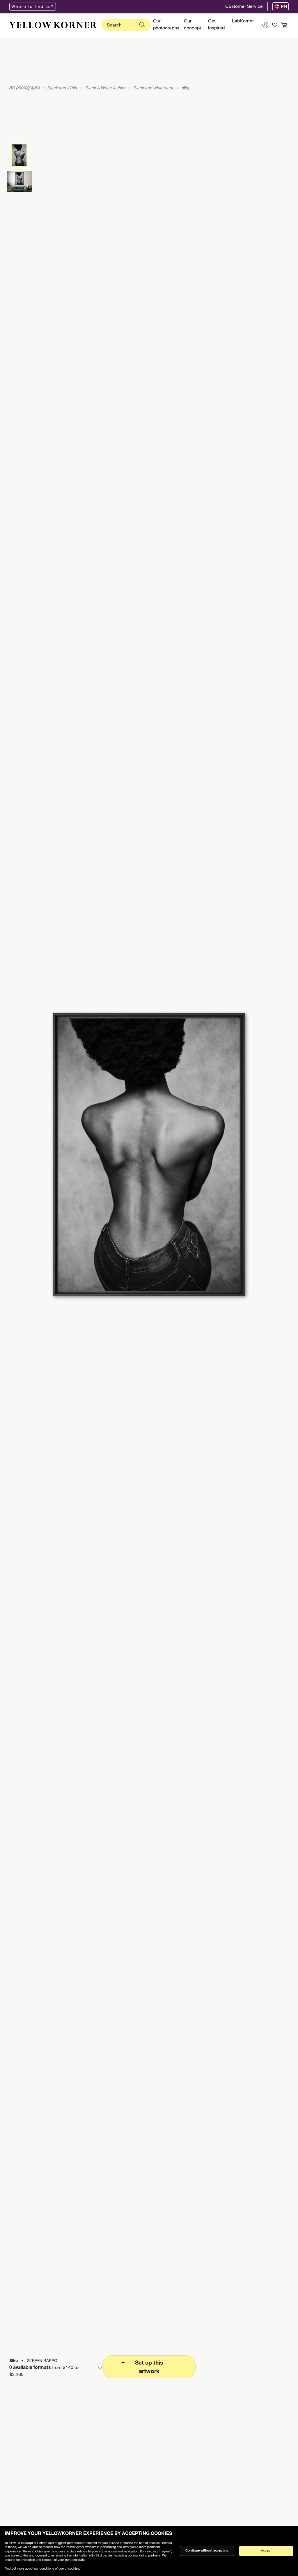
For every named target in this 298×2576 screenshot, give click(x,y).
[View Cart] (284, 25)
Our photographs (166, 25)
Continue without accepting (207, 2551)
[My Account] (265, 25)
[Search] (142, 25)
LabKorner (243, 22)
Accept (266, 2551)
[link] (53, 25)
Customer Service (244, 7)
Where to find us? (33, 7)
